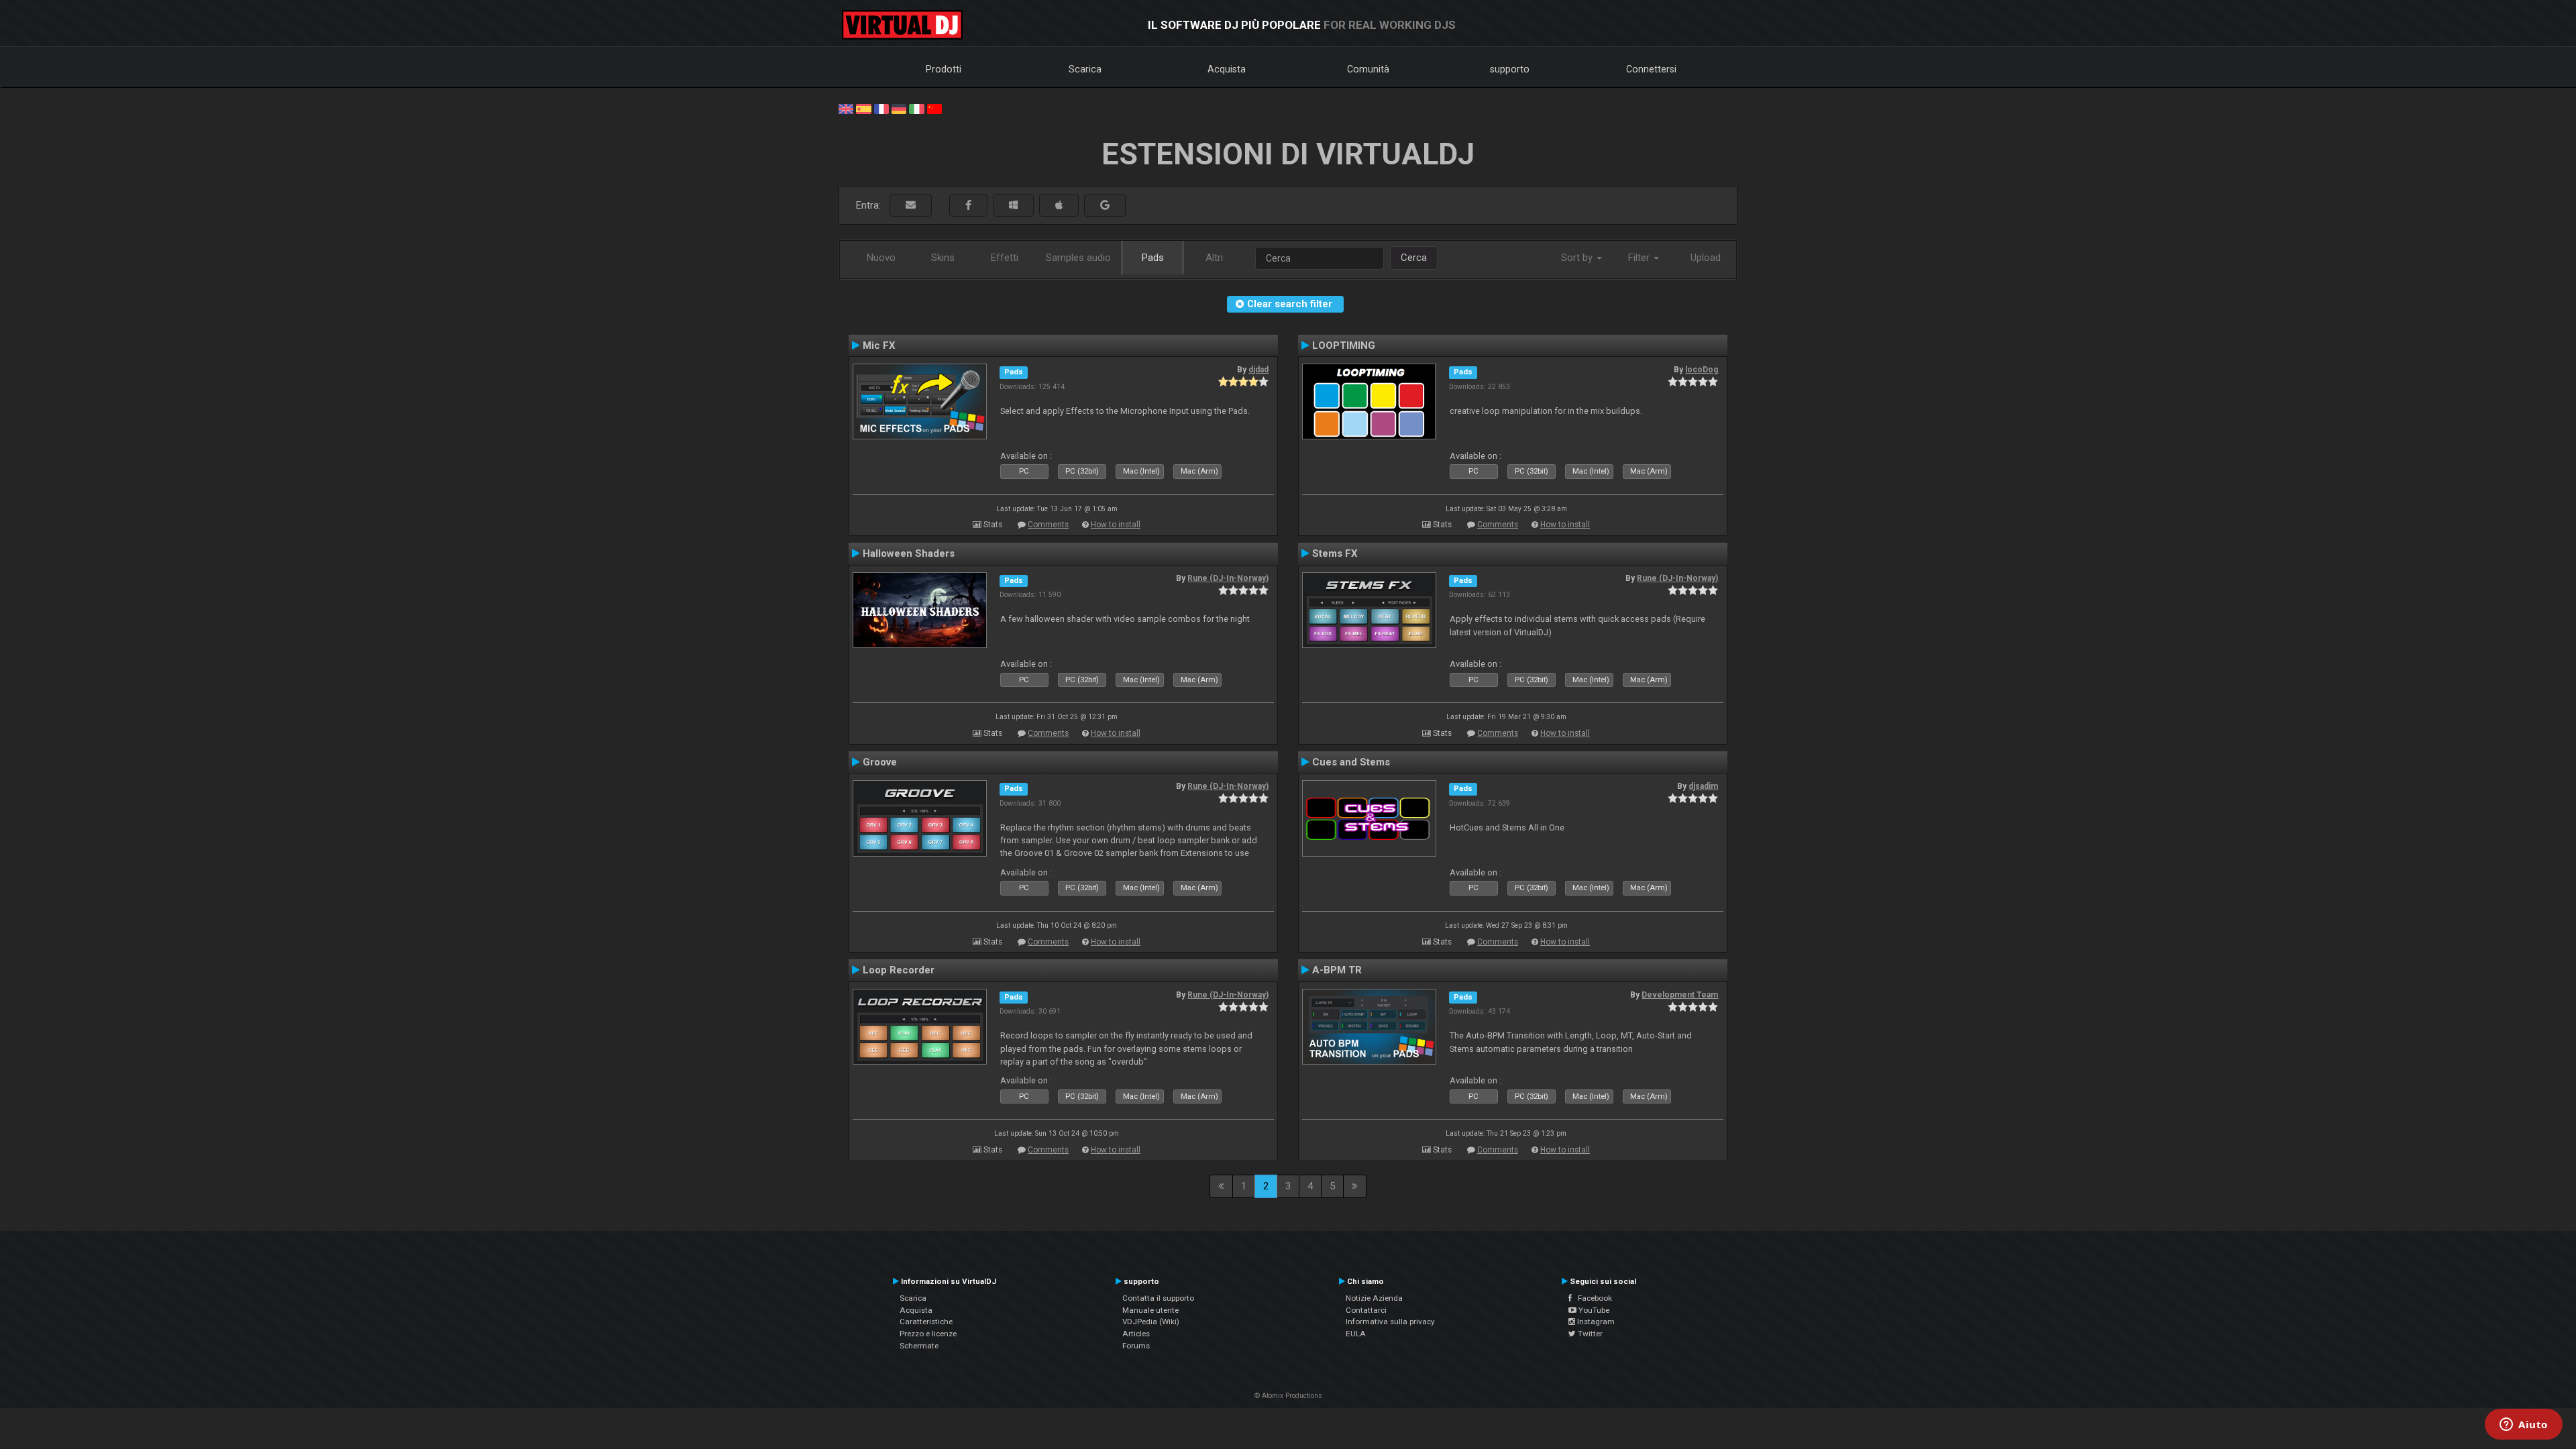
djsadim (1703, 786)
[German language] (899, 108)
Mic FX (879, 345)
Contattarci (1366, 1310)
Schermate (919, 1346)
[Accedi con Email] (911, 206)
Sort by (1578, 258)
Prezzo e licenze (928, 1334)
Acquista (1227, 69)
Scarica (1085, 69)
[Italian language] (916, 108)
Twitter (1589, 1334)
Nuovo (881, 258)
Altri (1214, 258)
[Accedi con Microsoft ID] (1013, 206)
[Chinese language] (934, 108)
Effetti (1005, 258)
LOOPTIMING (1344, 345)
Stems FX (1335, 553)
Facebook (1592, 1298)
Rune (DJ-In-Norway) (1228, 578)
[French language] (881, 108)
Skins (943, 258)
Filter (1640, 258)
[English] (846, 108)
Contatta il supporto (1158, 1298)
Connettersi (1651, 69)
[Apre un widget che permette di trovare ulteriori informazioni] (2524, 1426)
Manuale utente (1150, 1310)
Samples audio (1078, 258)
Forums (1136, 1346)
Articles (1136, 1334)
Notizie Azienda (1374, 1298)
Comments (1048, 525)
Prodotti (944, 69)
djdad (1258, 370)
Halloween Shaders (909, 553)
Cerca (1414, 258)
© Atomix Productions (1288, 1396)
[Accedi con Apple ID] (1059, 206)
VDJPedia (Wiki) (1151, 1322)
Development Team (1680, 995)
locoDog (1702, 370)
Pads (1153, 258)
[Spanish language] (863, 108)
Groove (880, 762)
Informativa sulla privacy (1390, 1322)
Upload (1706, 258)
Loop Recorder (899, 970)
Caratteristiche (926, 1322)
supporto (1510, 69)
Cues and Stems (1351, 762)
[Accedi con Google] (1105, 206)
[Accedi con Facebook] (968, 206)
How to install (1116, 525)
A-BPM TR (1337, 970)
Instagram (1595, 1322)
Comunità (1368, 69)
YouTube (1593, 1310)
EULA (1356, 1334)
